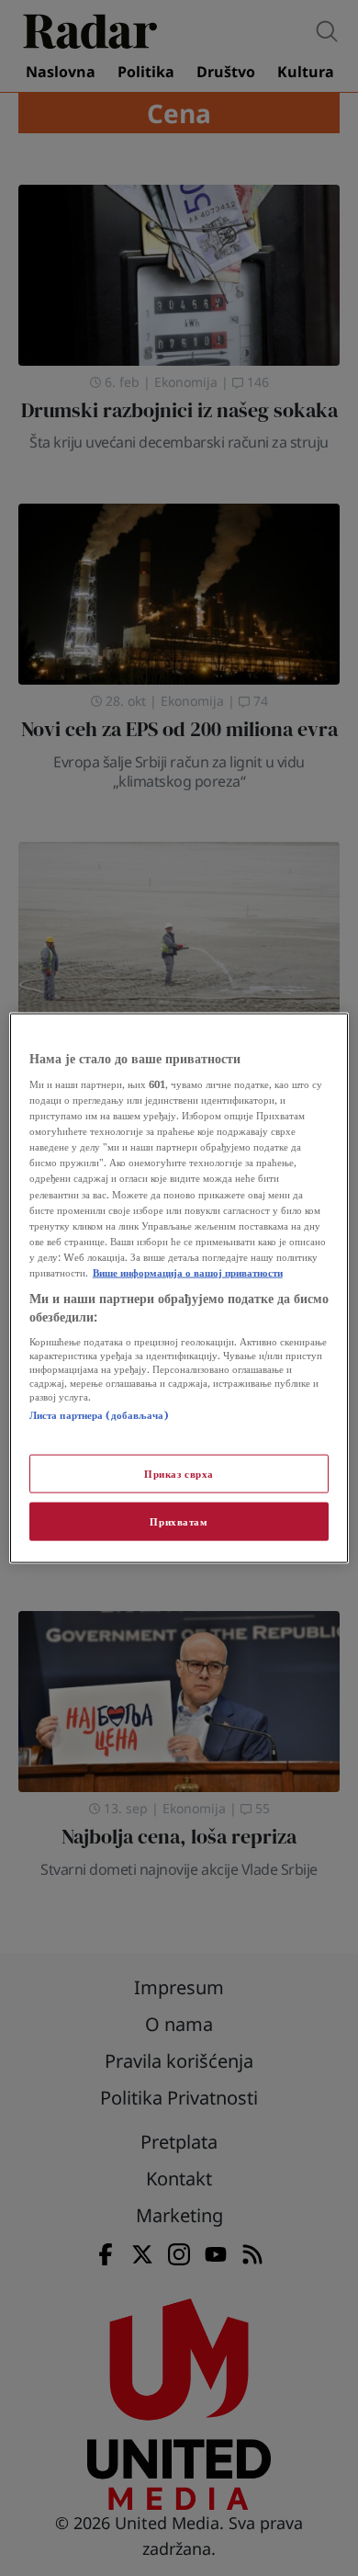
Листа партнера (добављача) (99, 1415)
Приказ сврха (179, 1474)
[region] (179, 1288)
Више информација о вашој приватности (188, 1271)
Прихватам (179, 1521)
